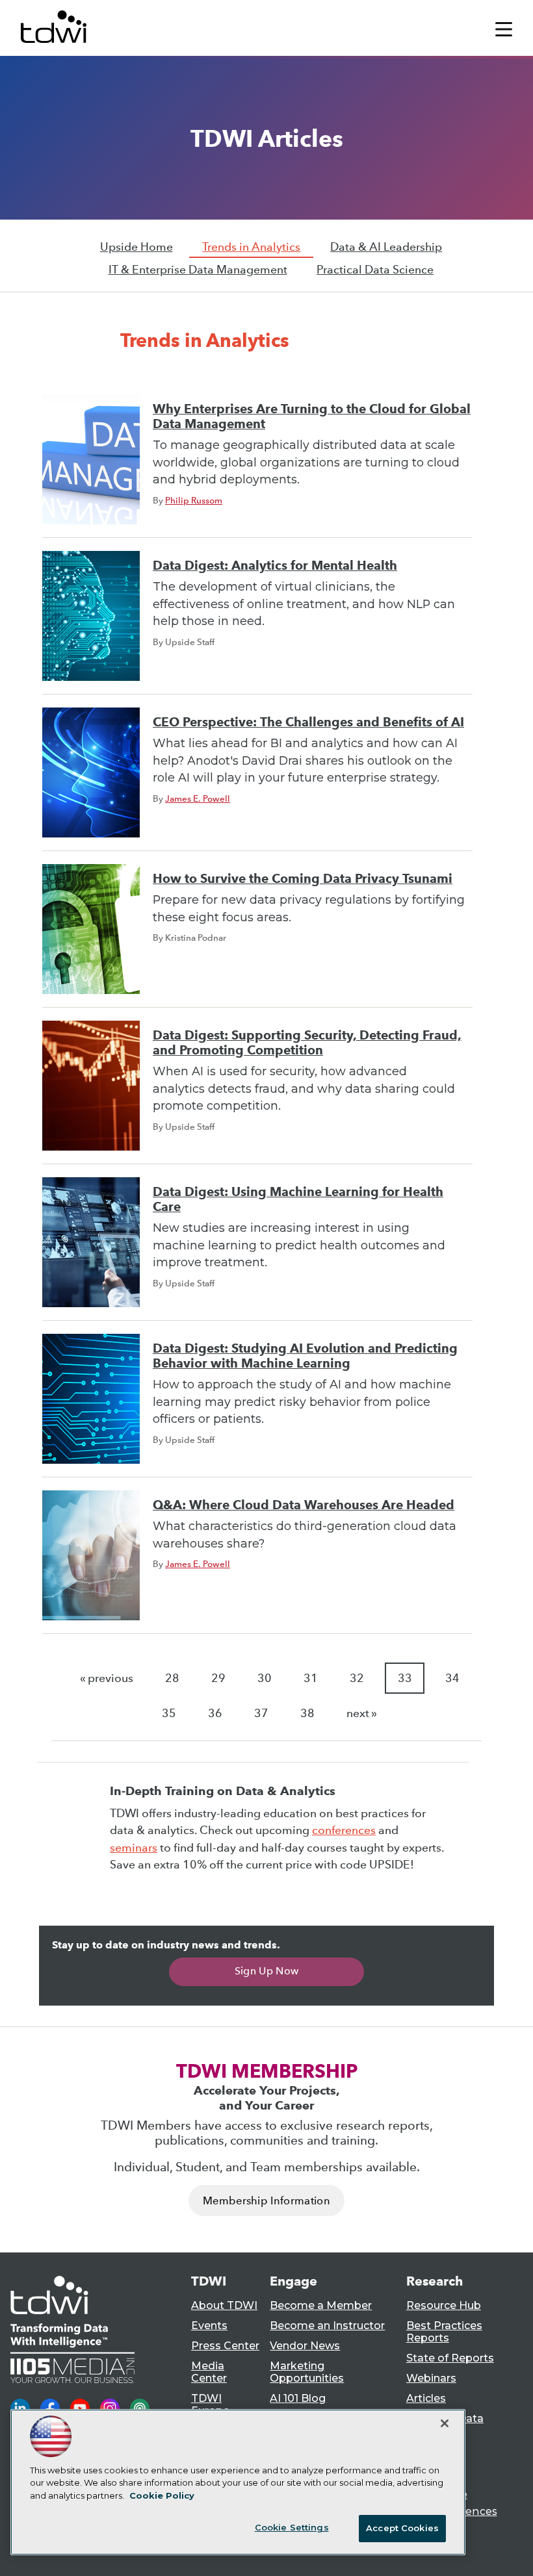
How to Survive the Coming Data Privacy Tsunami (303, 879)
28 (172, 1678)
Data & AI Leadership (386, 247)
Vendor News (305, 2346)
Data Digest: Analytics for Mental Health (275, 566)
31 (311, 1678)
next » (362, 1713)
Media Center (209, 2372)
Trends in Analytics (251, 247)
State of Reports (450, 2358)
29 (218, 1678)
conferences (344, 1830)
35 (169, 1713)
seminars (134, 1848)
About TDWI (224, 2305)
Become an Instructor (327, 2326)
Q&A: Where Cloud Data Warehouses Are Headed (304, 1505)
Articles (426, 2398)
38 (307, 1713)
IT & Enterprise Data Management (198, 270)
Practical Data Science (375, 270)
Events (209, 2326)
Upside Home (136, 247)
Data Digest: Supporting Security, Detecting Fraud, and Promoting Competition (307, 1043)
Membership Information (266, 2201)
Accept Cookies (402, 2528)
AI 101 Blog (298, 2398)
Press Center (225, 2346)
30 (265, 1678)
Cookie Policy (162, 2495)
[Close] (445, 2423)
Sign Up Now (267, 1971)
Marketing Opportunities (307, 2372)
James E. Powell (198, 798)
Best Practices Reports (444, 2332)
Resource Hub (444, 2305)
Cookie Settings (292, 2527)
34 (452, 1678)
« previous (107, 1678)
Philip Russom (194, 500)
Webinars (431, 2378)
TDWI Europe (210, 2404)
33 (405, 1678)
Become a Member (321, 2305)
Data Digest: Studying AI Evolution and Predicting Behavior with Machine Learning (305, 1356)
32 (357, 1678)
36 (215, 1713)
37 (261, 1713)
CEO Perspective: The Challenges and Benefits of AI (308, 722)
